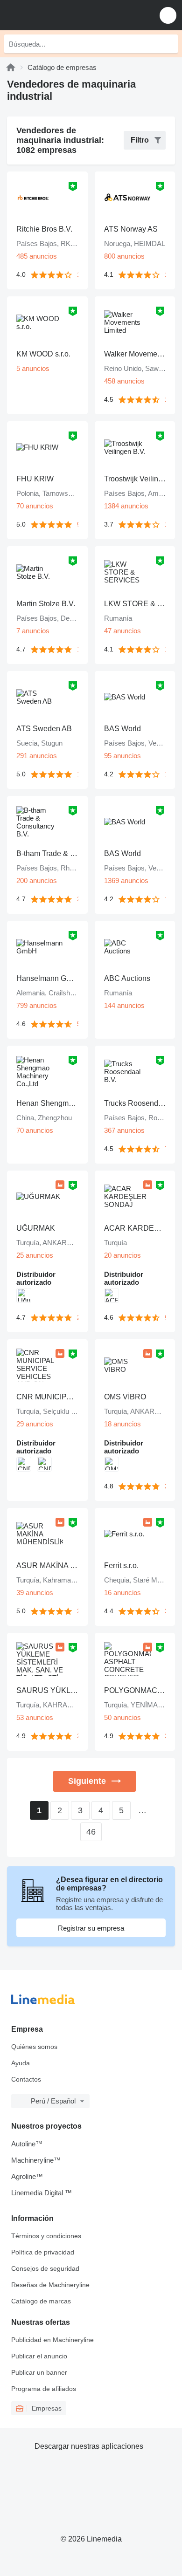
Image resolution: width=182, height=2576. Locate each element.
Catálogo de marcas (41, 2301)
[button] (168, 15)
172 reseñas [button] (78, 275)
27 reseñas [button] (78, 899)
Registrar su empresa (91, 1928)
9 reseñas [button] (78, 524)
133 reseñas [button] (165, 649)
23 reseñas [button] (78, 1318)
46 (91, 1832)
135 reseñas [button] (165, 400)
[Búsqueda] (168, 44)
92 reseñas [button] (165, 1318)
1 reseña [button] (78, 774)
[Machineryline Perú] (65, 15)
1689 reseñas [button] (165, 774)
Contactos (26, 2079)
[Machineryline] (11, 67)
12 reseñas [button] (78, 649)
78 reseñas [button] (165, 1149)
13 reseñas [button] (165, 275)
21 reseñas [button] (165, 1486)
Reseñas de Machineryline (50, 2285)
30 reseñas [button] (165, 1736)
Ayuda (21, 2063)
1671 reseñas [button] (165, 899)
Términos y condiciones (46, 2236)
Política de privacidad (43, 2252)
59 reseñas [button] (78, 1024)
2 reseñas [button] (78, 1611)
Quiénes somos (34, 2047)
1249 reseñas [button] (165, 524)
